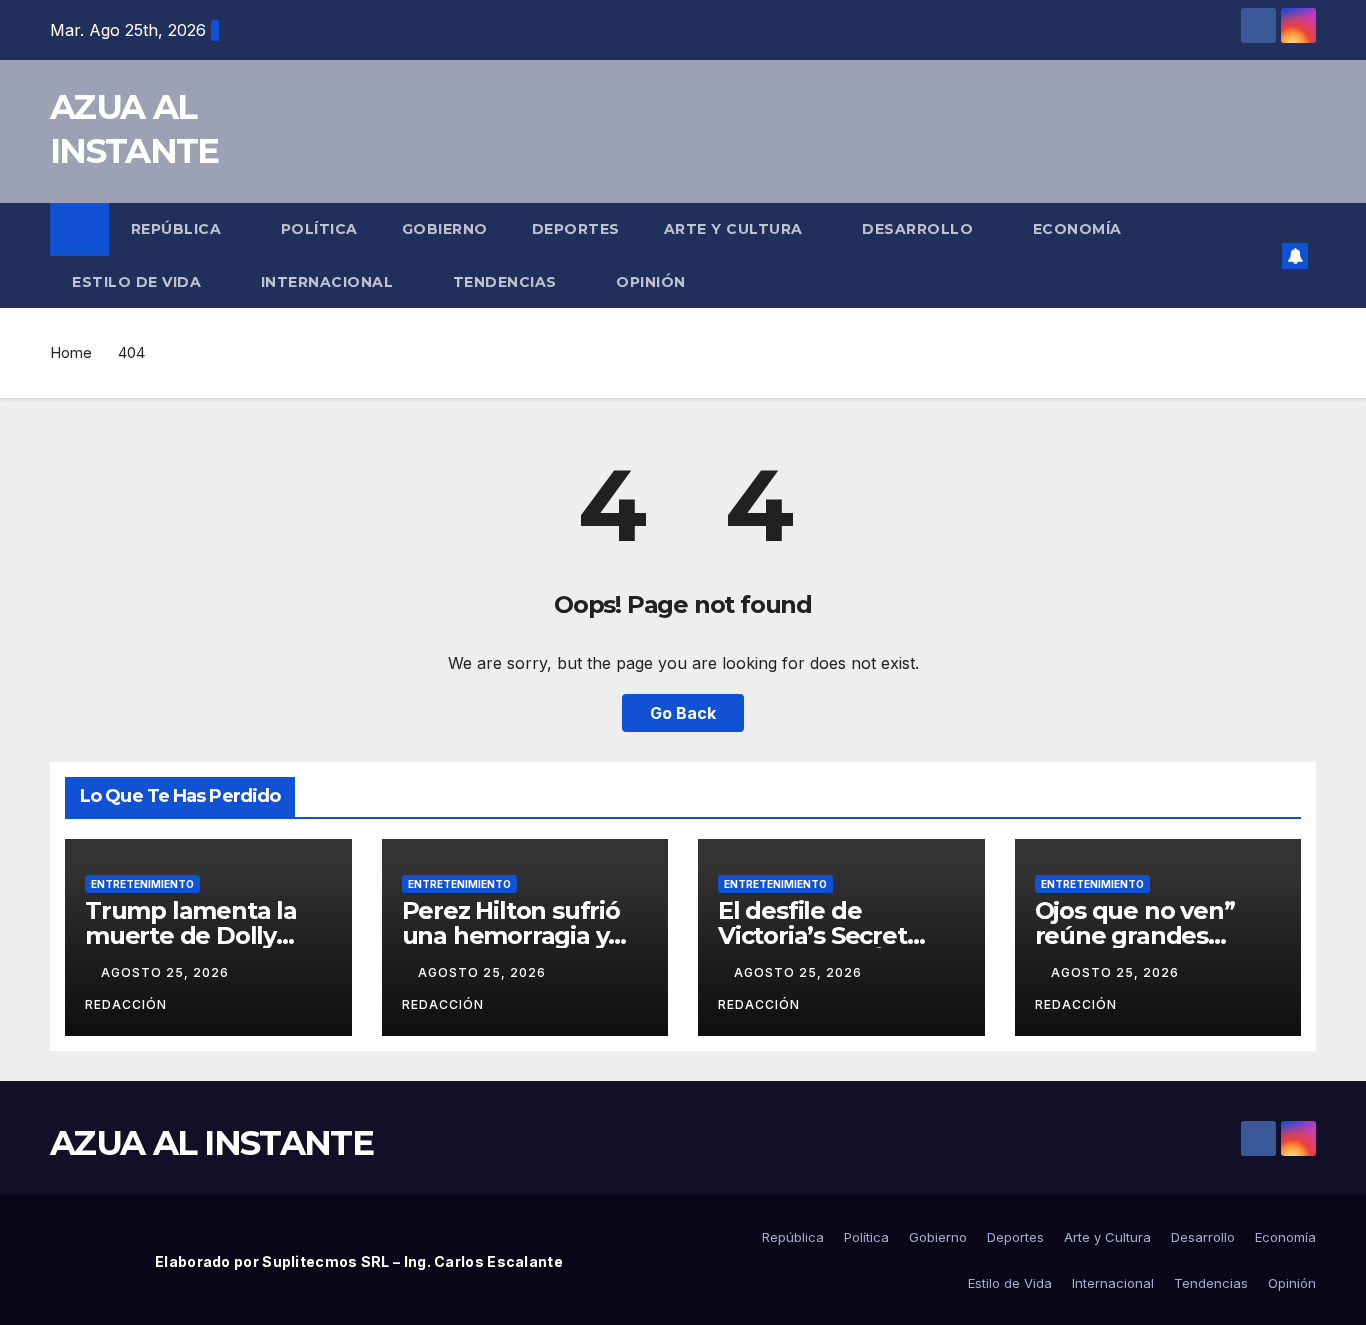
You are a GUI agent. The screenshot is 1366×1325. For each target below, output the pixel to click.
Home (71, 352)
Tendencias (507, 282)
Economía (1077, 229)
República (178, 229)
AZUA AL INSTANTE (211, 1143)
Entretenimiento (142, 884)
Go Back (683, 713)
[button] (1260, 256)
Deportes (576, 229)
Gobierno (445, 229)
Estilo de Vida (139, 282)
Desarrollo (920, 229)
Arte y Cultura (736, 229)
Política (319, 229)
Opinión (651, 282)
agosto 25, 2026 (167, 972)
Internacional (329, 282)
